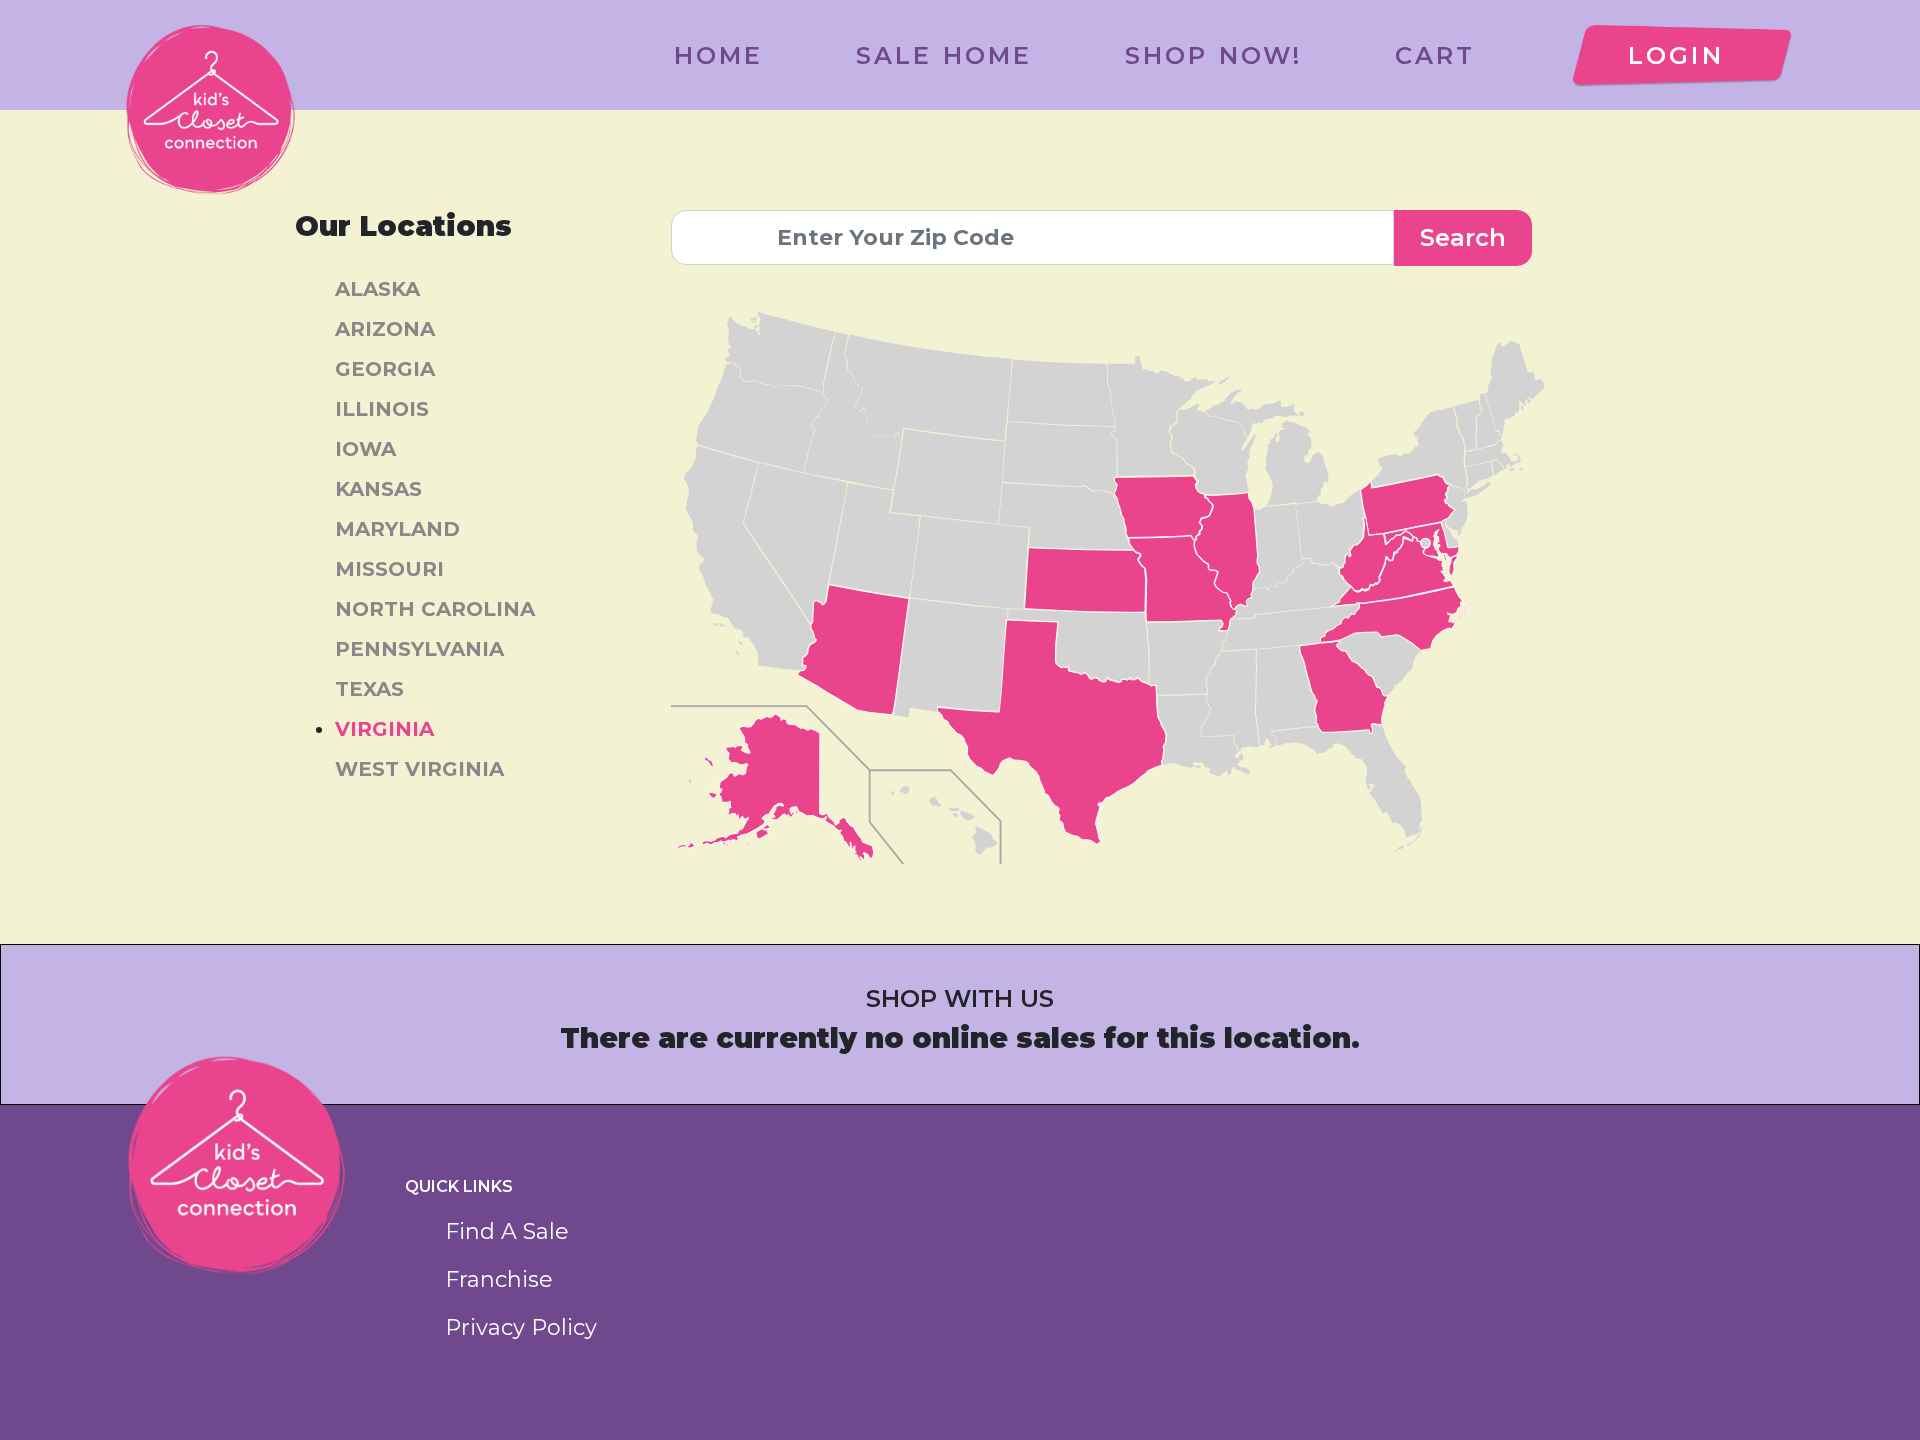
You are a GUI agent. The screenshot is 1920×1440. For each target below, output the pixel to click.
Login (1676, 55)
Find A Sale (507, 1231)
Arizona (385, 329)
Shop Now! (1214, 55)
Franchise (499, 1279)
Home (719, 55)
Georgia (385, 369)
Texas (369, 689)
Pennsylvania (419, 649)
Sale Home (944, 55)
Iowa (365, 449)
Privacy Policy (521, 1327)
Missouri (389, 569)
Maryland (397, 529)
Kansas (378, 489)
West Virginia (419, 769)
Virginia (384, 729)
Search (1463, 237)
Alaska (377, 289)
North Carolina (435, 609)
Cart (1435, 55)
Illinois (382, 409)
